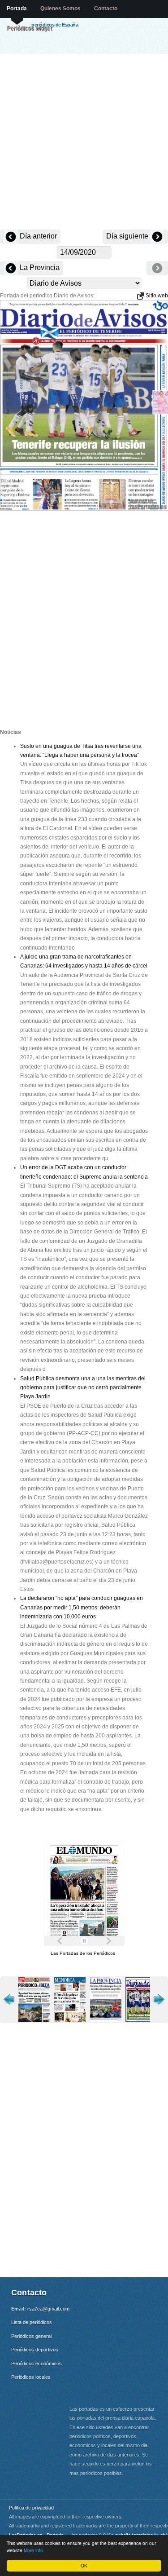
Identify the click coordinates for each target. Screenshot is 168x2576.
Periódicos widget (29, 28)
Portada (17, 9)
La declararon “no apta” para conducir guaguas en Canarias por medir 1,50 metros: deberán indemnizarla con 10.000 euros (82, 1607)
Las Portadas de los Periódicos (83, 1953)
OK (84, 2565)
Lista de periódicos (32, 2322)
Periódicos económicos (37, 2364)
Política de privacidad (31, 2508)
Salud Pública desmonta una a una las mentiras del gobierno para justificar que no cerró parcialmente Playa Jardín (83, 1388)
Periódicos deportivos (35, 2350)
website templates (134, 2535)
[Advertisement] (84, 143)
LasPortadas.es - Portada (36, 2535)
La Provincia (39, 267)
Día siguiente (128, 236)
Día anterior (37, 236)
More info (33, 2550)
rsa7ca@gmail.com (48, 2309)
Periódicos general (31, 2336)
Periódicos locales (31, 2377)
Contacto (106, 9)
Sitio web (156, 296)
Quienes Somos (60, 9)
